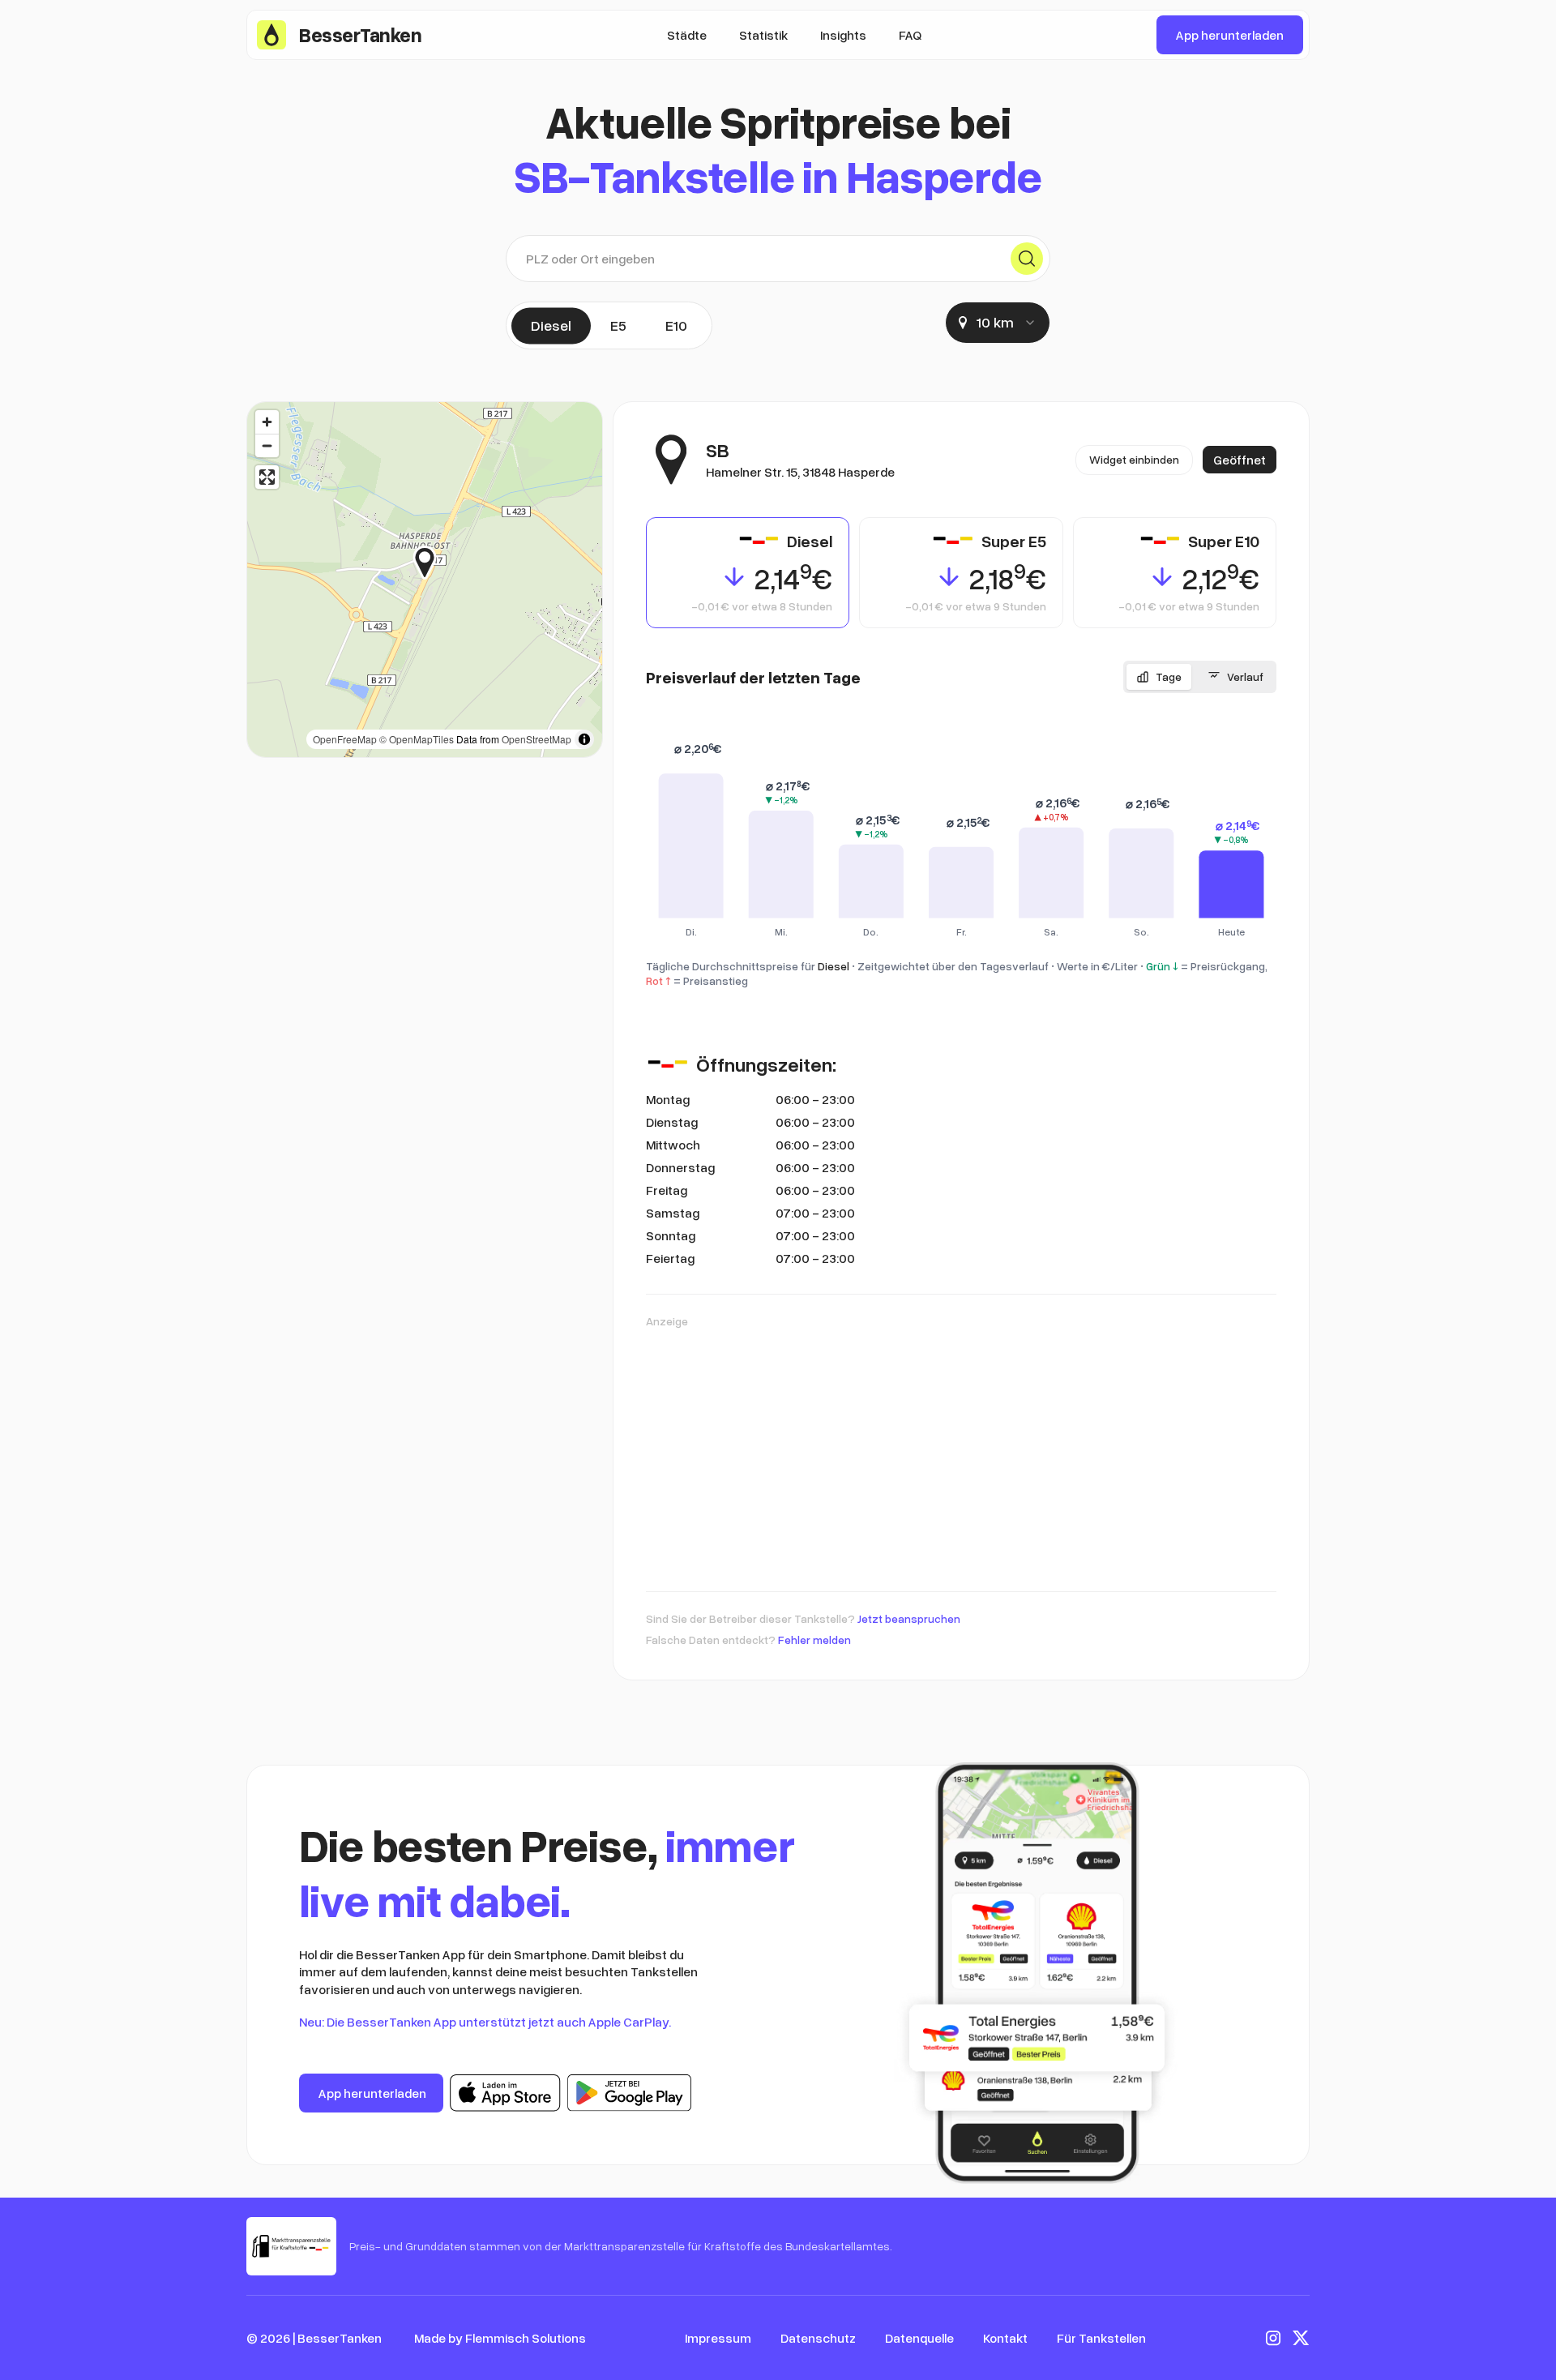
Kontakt (1005, 2338)
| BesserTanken (337, 2338)
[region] (425, 580)
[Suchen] (1027, 259)
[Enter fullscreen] (267, 477)
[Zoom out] (267, 445)
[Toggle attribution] (584, 739)
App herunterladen (1230, 35)
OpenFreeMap (345, 739)
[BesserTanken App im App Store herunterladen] (505, 2093)
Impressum (718, 2338)
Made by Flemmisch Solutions (500, 2338)
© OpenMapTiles (417, 739)
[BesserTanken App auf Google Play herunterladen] (629, 2093)
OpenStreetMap (536, 739)
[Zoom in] (267, 422)
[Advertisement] (961, 1452)
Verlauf (1245, 676)
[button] (436, 563)
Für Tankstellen (1101, 2338)
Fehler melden (814, 1639)
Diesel (551, 325)
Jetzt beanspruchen (909, 1618)
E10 (676, 325)
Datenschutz (818, 2338)
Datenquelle (919, 2338)
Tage (1169, 676)
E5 (618, 325)
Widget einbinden (1134, 459)
